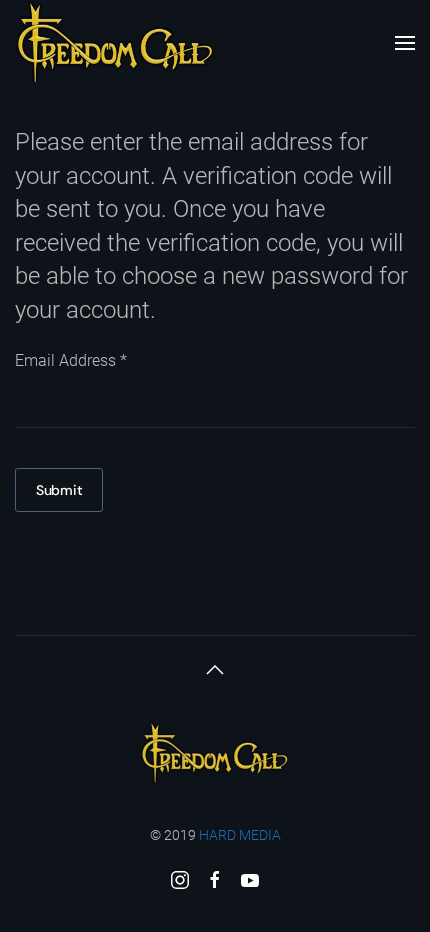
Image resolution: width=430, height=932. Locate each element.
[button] (405, 43)
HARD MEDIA (240, 835)
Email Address (71, 360)
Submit (59, 490)
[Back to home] (115, 43)
